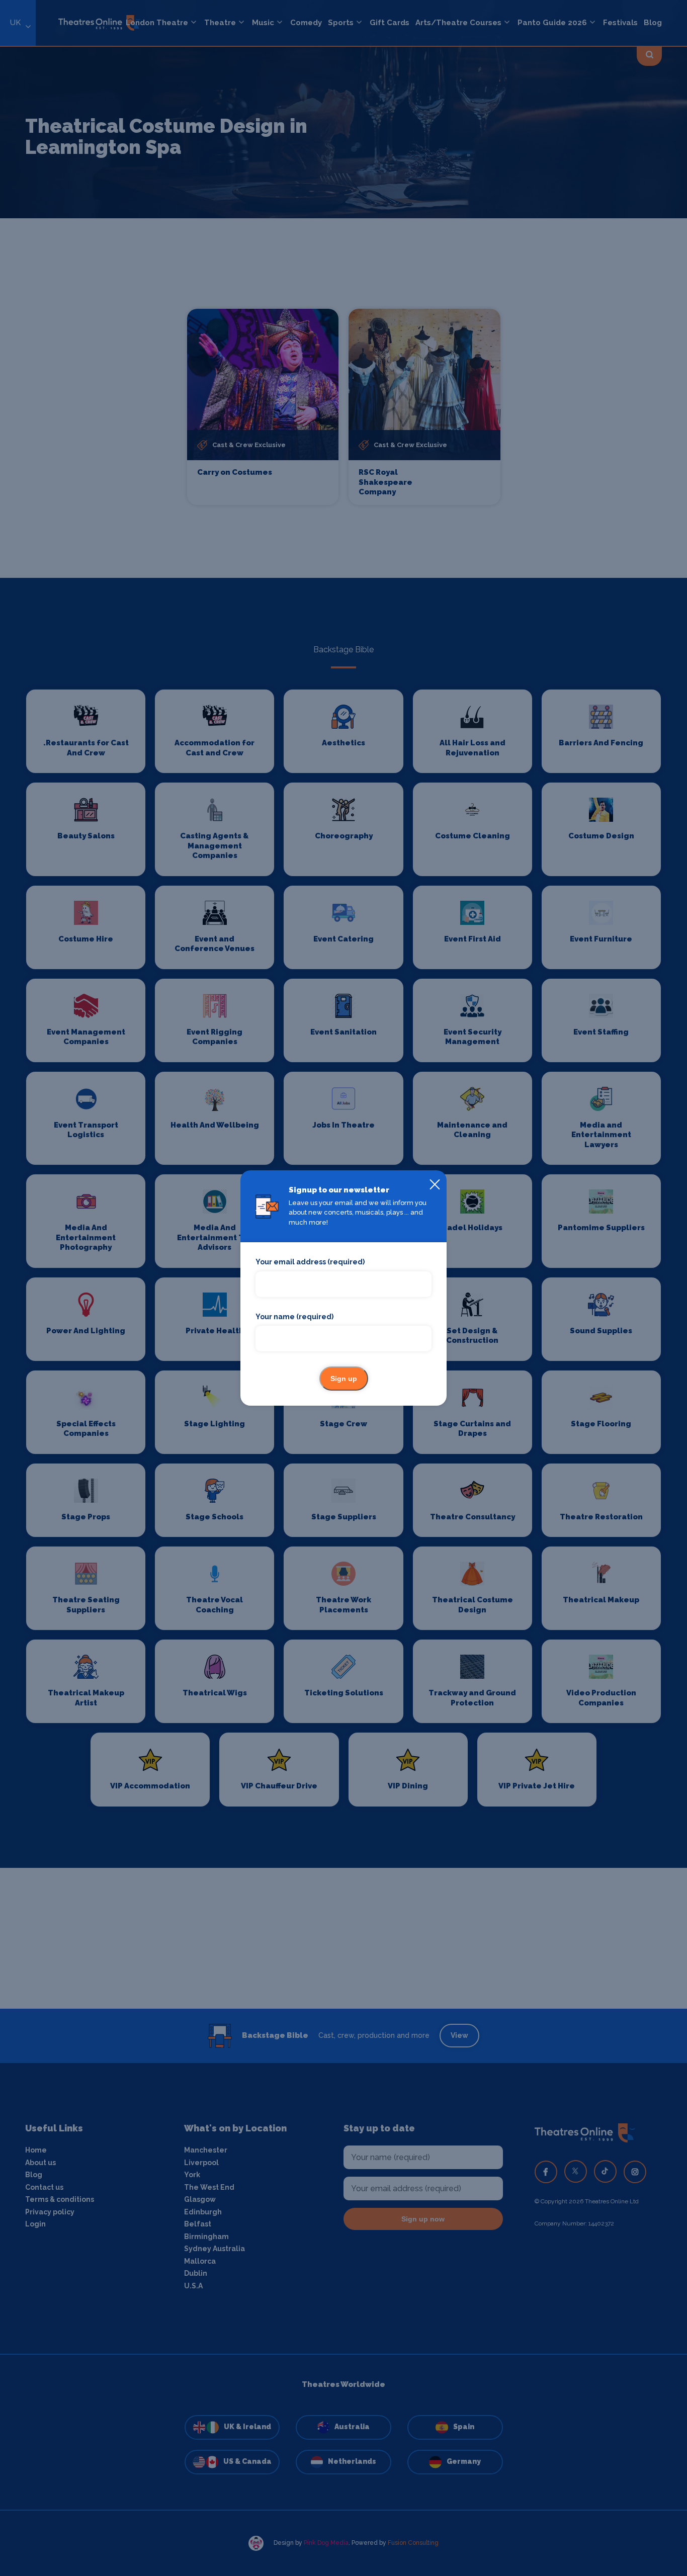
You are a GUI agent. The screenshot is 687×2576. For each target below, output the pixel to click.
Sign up (344, 1379)
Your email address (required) (310, 1262)
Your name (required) (294, 1317)
